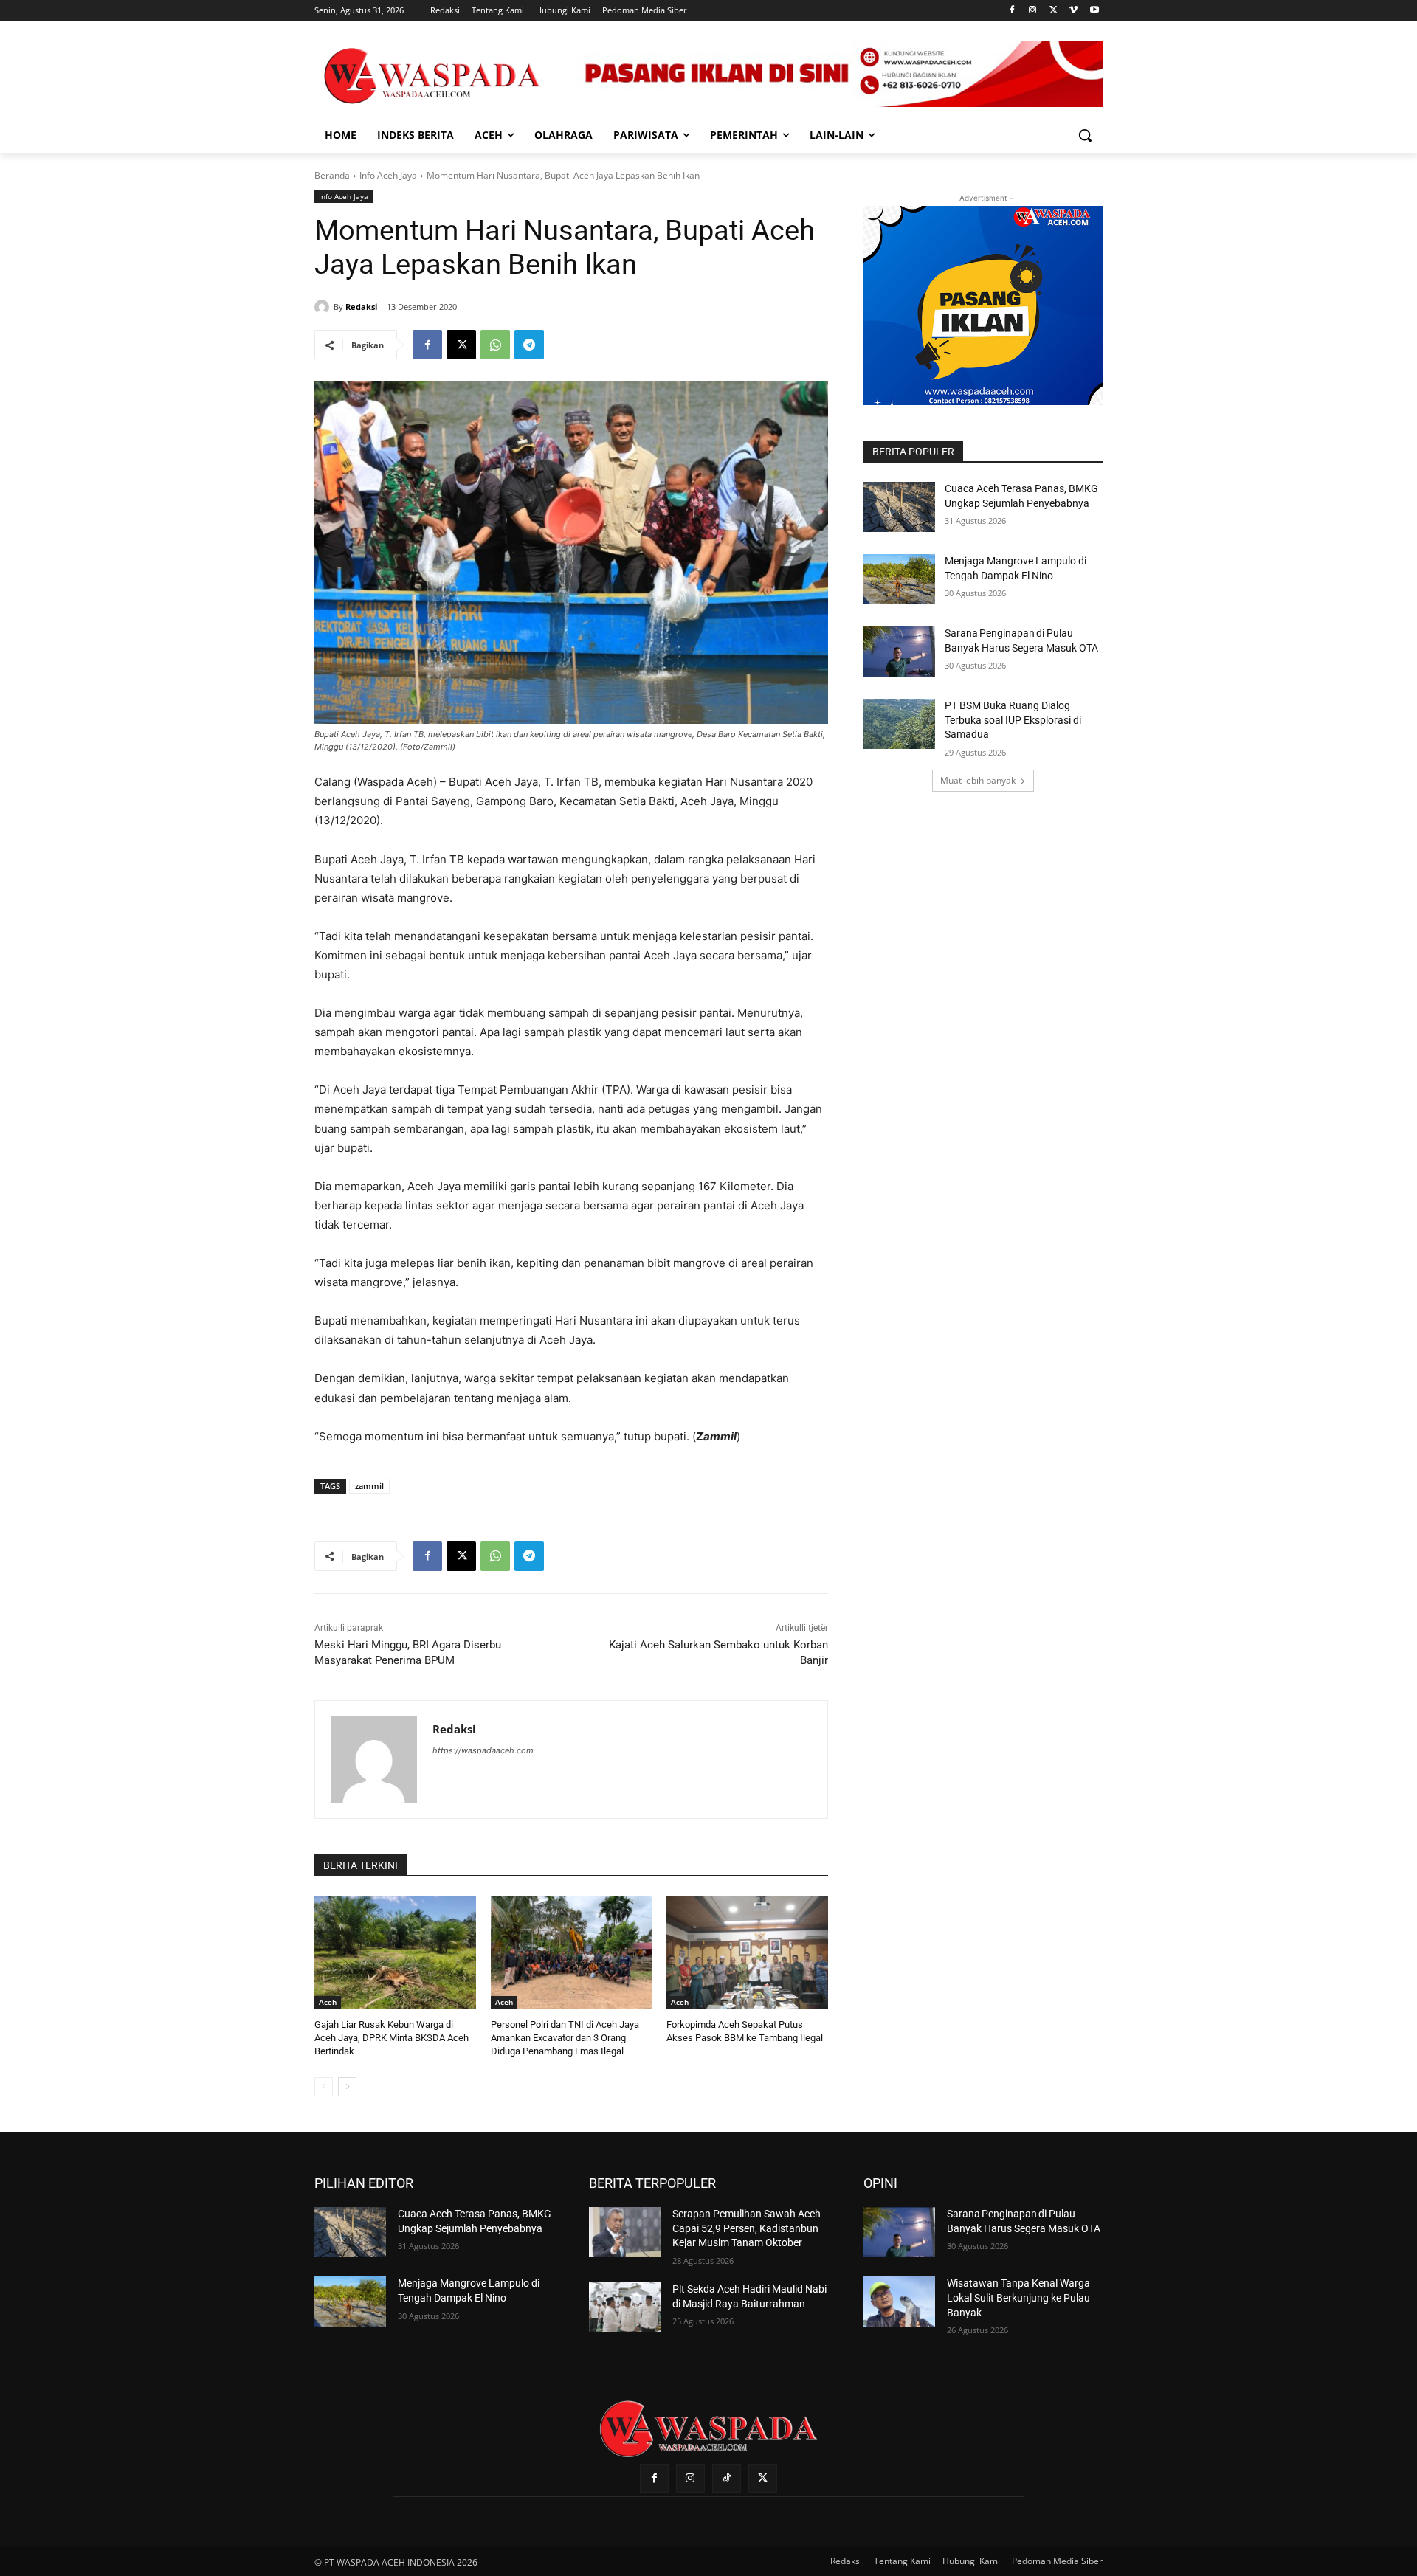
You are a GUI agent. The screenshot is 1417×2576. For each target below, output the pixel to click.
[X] (1054, 11)
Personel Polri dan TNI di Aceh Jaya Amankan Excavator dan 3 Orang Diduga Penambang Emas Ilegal (565, 2038)
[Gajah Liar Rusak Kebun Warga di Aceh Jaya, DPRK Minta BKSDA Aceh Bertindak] (395, 1952)
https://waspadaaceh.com (483, 1750)
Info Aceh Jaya (388, 175)
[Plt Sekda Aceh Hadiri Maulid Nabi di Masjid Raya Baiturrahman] (625, 2307)
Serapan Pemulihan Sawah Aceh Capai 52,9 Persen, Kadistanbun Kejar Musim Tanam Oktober (747, 2228)
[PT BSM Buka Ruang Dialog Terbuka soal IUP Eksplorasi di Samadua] (899, 724)
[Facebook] (1012, 11)
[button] (1085, 135)
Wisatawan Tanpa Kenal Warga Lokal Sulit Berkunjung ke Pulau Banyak (1018, 2297)
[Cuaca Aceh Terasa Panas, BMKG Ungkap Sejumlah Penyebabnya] (899, 507)
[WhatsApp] (495, 345)
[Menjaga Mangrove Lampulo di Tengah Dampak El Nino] (899, 579)
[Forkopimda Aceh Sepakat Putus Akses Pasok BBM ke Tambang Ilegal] (747, 1952)
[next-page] (347, 2087)
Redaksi (361, 307)
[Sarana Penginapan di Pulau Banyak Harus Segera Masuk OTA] (899, 652)
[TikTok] (727, 2478)
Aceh (328, 2002)
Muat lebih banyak (978, 780)
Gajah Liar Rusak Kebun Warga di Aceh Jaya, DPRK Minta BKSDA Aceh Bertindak (392, 2038)
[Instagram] (1033, 11)
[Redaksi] (324, 307)
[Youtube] (1094, 11)
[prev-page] (324, 2087)
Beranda (332, 175)
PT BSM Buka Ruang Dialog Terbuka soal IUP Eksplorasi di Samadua (1013, 720)
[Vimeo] (1073, 11)
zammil (369, 1486)
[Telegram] (529, 345)
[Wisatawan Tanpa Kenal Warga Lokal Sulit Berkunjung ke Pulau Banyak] (899, 2302)
